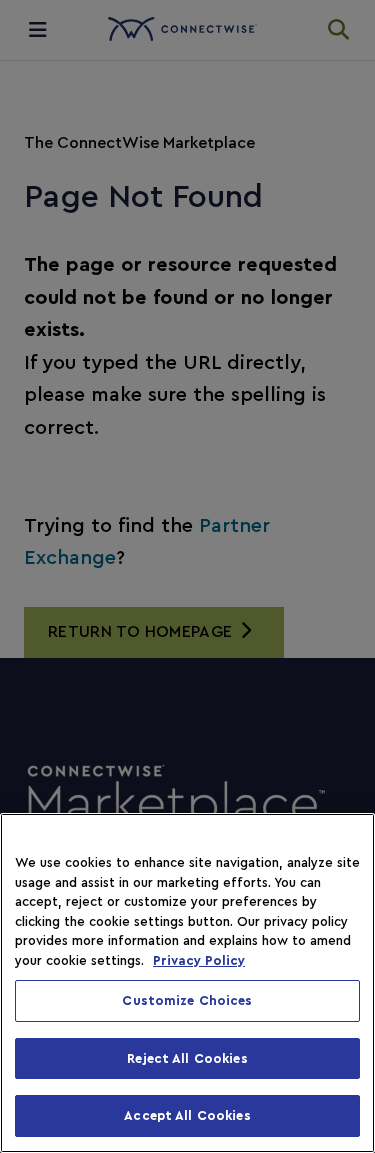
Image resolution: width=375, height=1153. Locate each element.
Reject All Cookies (187, 1058)
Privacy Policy (199, 960)
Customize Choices (187, 1000)
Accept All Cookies (187, 1115)
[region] (187, 983)
